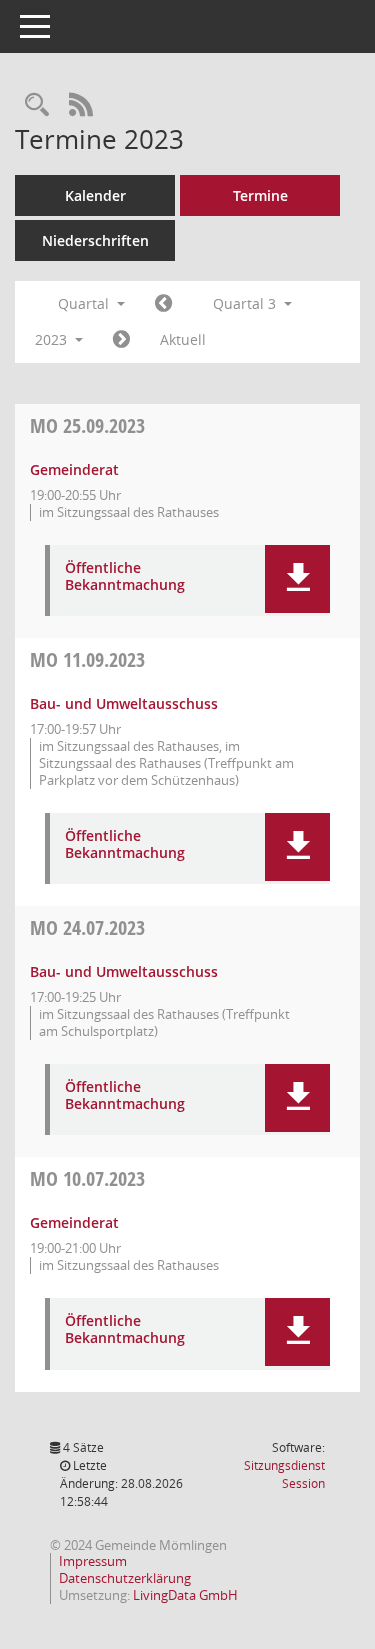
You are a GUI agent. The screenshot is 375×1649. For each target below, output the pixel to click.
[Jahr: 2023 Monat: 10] (121, 340)
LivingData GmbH (185, 1595)
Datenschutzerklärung (125, 1578)
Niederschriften (95, 240)
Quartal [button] (85, 303)
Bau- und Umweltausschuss (124, 703)
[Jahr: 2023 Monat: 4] (163, 304)
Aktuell (183, 339)
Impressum (93, 1561)
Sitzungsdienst (284, 1474)
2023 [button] (53, 339)
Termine (260, 195)
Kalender (95, 195)
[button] (297, 579)
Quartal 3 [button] (246, 303)
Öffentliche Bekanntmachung (125, 577)
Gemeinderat (74, 469)
